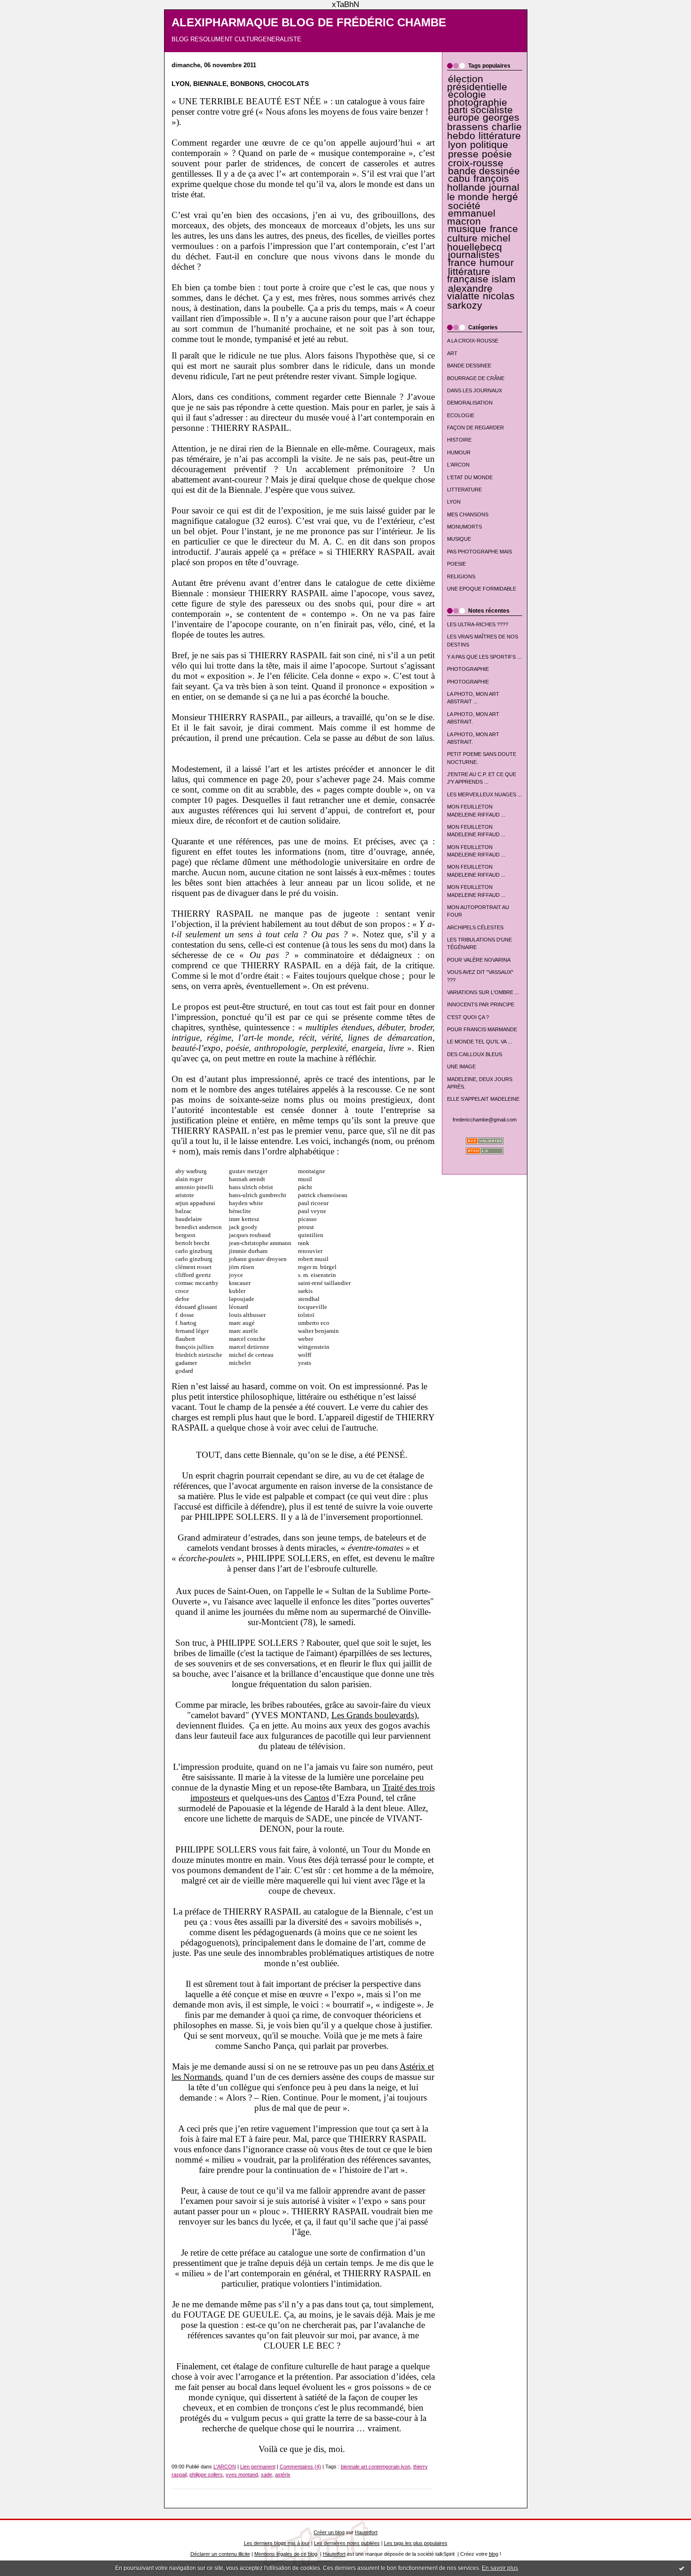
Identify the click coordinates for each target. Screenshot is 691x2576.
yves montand (242, 2475)
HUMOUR (459, 452)
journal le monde (483, 192)
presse (463, 154)
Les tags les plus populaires (416, 2543)
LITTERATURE (464, 490)
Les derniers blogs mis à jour (277, 2543)
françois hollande (478, 183)
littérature (500, 136)
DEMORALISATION (470, 403)
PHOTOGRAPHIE (468, 669)
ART (452, 353)
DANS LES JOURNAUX (475, 390)
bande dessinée (484, 171)
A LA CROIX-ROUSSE (473, 341)
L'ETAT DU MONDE (470, 477)
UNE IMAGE (461, 1066)
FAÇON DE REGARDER (475, 428)
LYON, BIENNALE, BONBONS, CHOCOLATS (240, 84)
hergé (505, 197)
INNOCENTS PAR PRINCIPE (481, 1004)
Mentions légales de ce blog (286, 2554)
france (462, 263)
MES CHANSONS (468, 514)
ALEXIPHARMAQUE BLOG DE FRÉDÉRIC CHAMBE (309, 23)
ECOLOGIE (461, 415)
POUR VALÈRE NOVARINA (479, 960)
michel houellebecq (479, 243)
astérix (283, 2475)
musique (467, 229)
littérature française (469, 275)
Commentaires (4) (300, 2467)
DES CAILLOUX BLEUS (475, 1054)
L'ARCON (458, 465)
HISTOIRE (459, 440)
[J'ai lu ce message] (682, 2568)
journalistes (474, 255)
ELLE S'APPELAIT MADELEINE (483, 1099)
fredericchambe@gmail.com (485, 1120)
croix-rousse (476, 163)
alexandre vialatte (470, 292)
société (464, 206)
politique (489, 145)
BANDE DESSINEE (469, 366)
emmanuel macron (471, 217)
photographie (478, 102)
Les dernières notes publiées (347, 2543)
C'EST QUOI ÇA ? (468, 1017)
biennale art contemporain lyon (376, 2467)
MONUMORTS (464, 527)
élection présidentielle (477, 83)
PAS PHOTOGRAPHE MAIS (479, 552)
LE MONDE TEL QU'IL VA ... (479, 1042)
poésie (497, 154)
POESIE (456, 564)
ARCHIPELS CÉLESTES (475, 927)
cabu (459, 179)
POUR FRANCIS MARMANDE (482, 1029)
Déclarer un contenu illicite (220, 2554)
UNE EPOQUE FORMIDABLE (482, 589)
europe (464, 117)
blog (494, 2554)
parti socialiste (480, 110)
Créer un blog (329, 2532)
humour (497, 263)
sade (267, 2475)
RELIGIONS (461, 576)
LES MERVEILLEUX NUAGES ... (484, 794)
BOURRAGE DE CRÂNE (476, 378)
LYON (454, 502)
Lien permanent (258, 2467)
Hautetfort (366, 2532)
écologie (467, 94)
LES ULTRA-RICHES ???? (478, 624)
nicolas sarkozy (481, 300)
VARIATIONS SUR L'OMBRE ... (483, 992)
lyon (457, 145)
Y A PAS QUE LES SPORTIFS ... (484, 657)
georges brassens (483, 122)
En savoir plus (500, 2568)
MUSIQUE (459, 539)
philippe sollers (206, 2475)
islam (504, 279)
